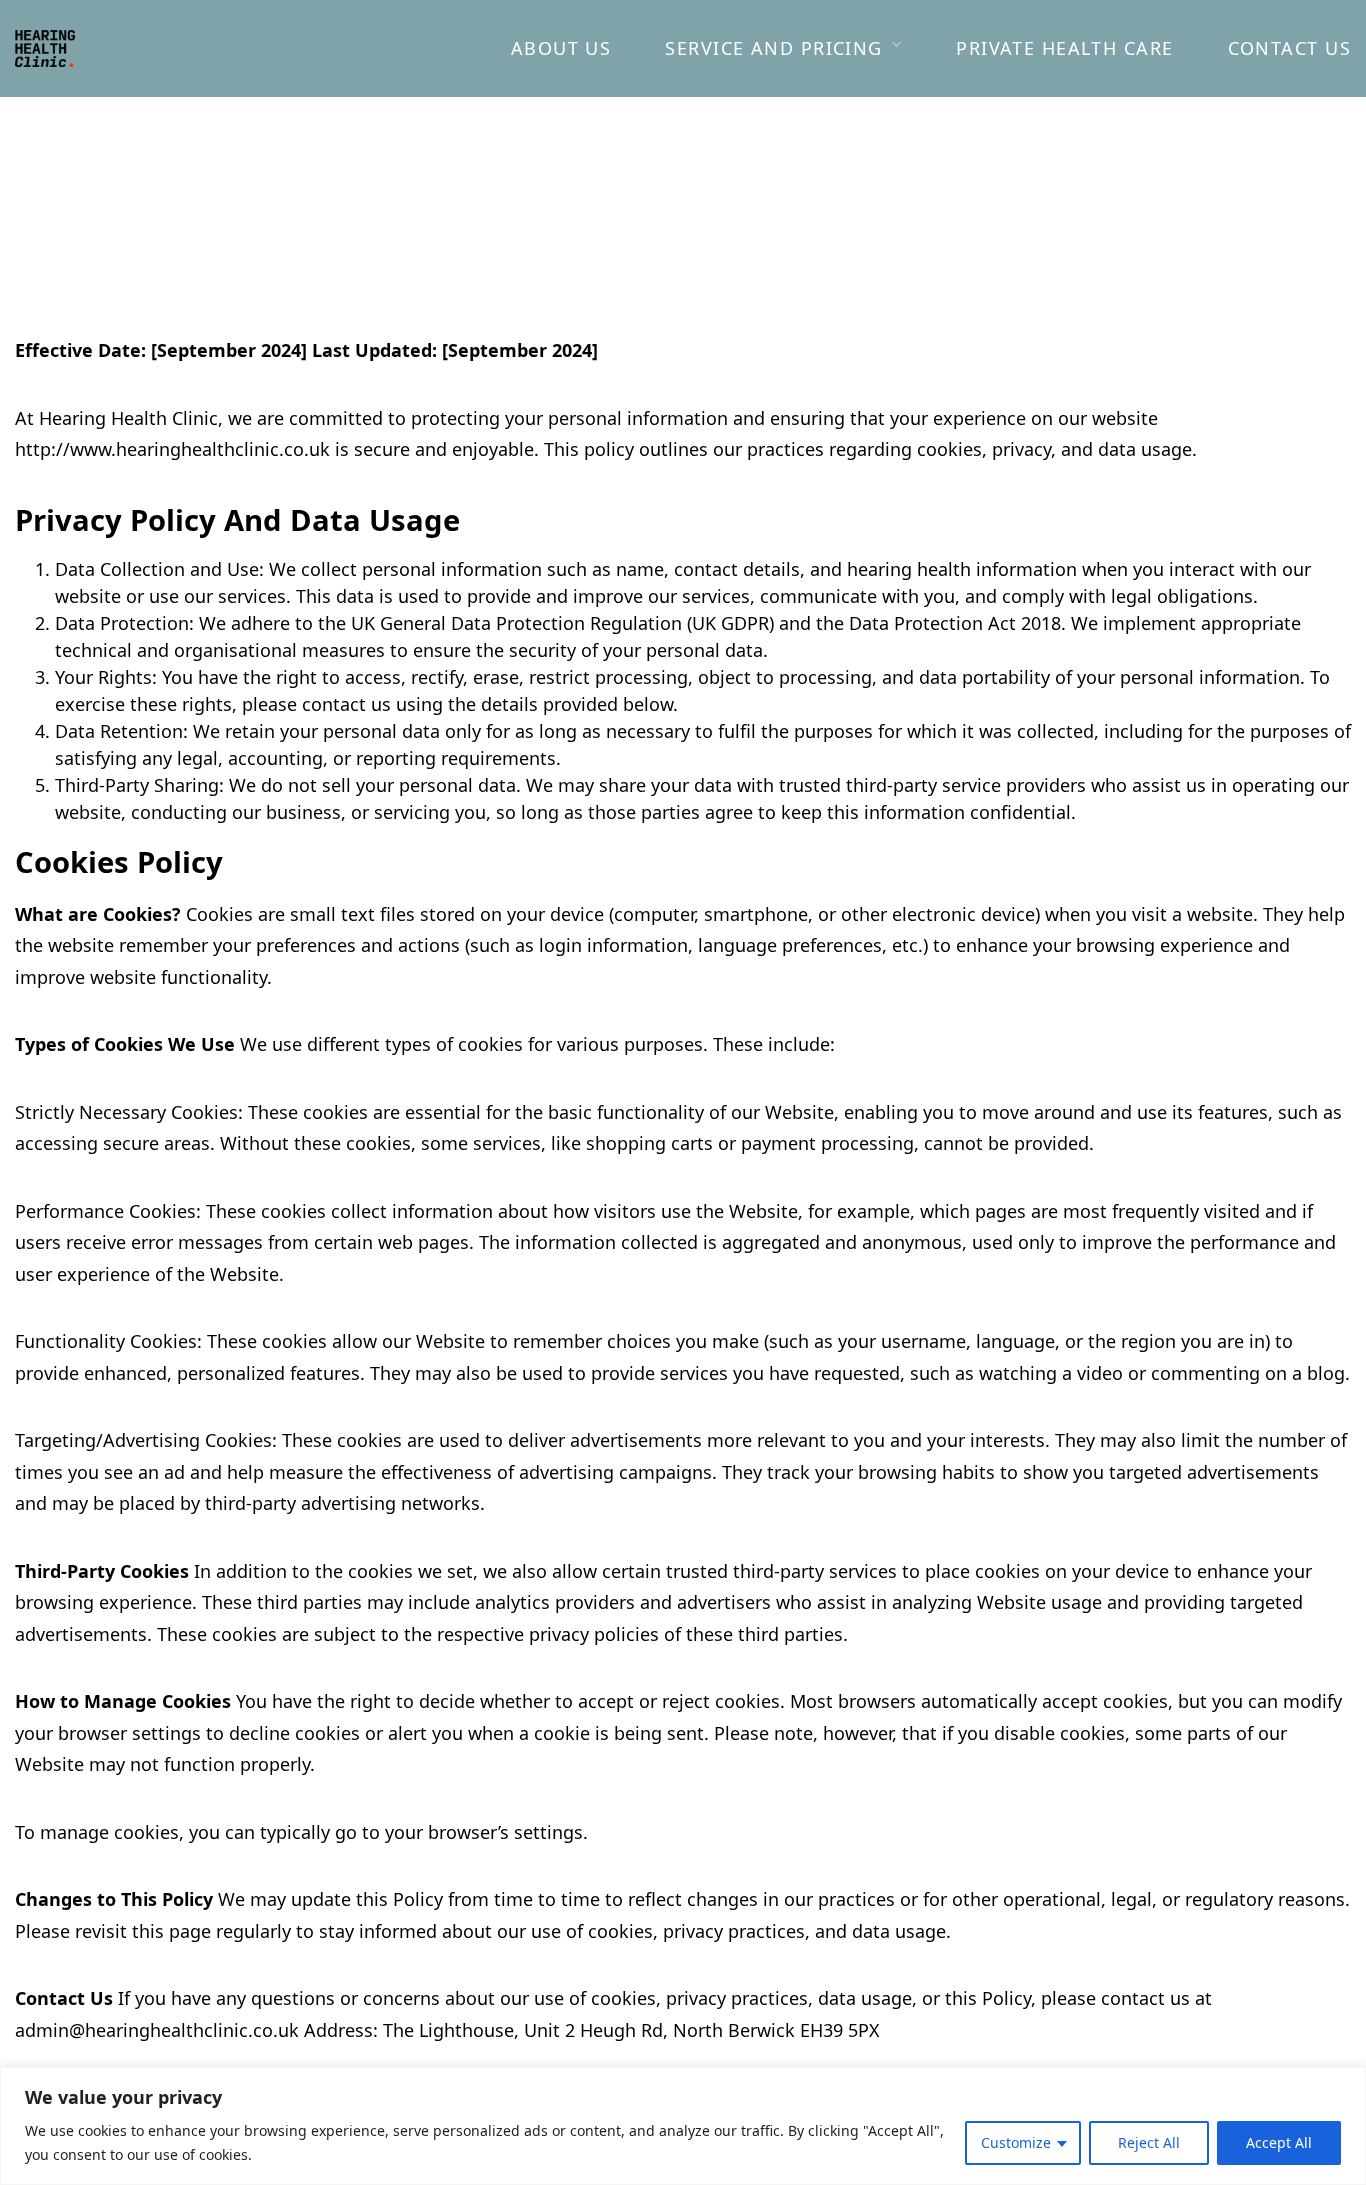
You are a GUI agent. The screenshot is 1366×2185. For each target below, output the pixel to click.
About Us (561, 48)
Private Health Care (1064, 48)
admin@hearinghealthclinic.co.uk (157, 2030)
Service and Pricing (773, 48)
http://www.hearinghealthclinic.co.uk (172, 449)
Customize (1016, 2142)
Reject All (1149, 2142)
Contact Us (1289, 48)
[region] (683, 2126)
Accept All (1279, 2142)
